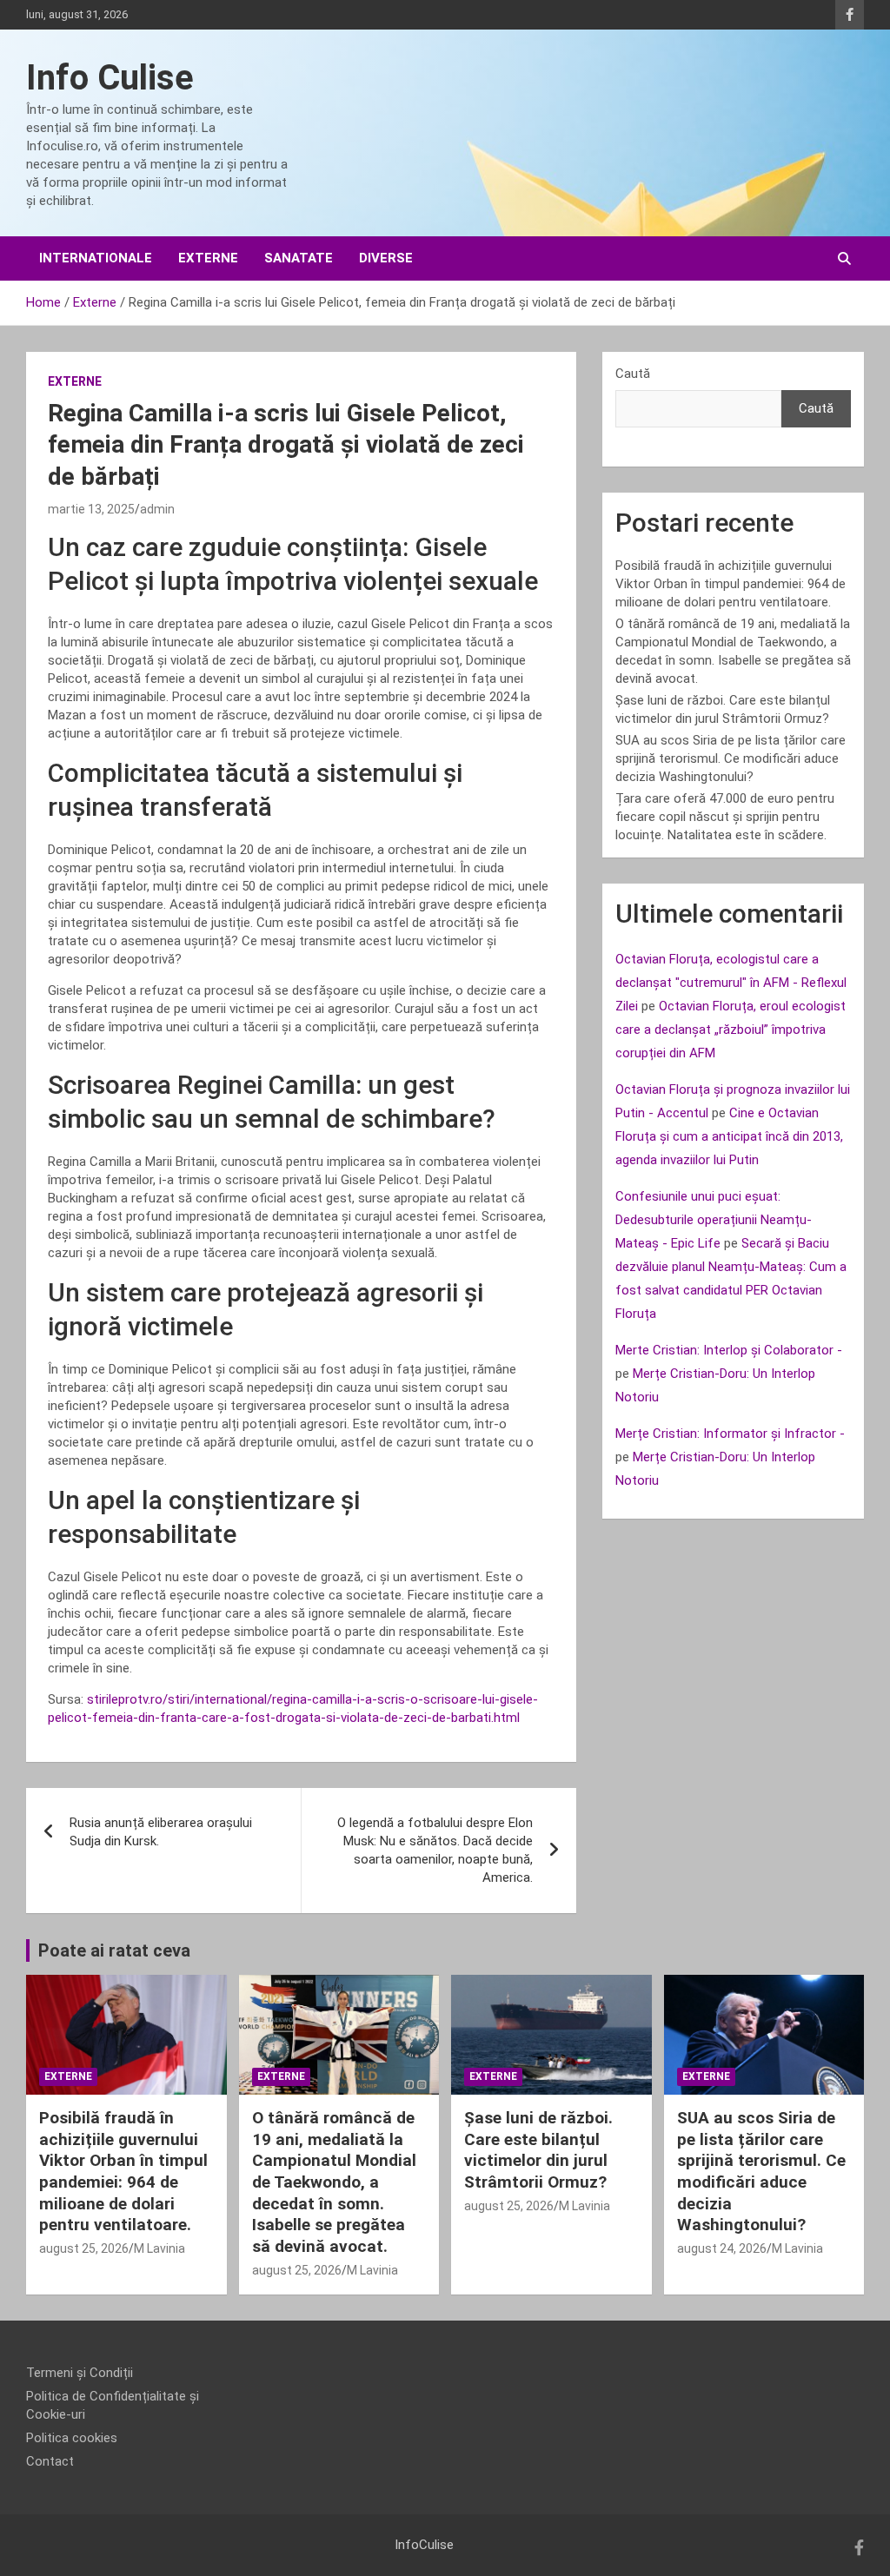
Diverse (386, 258)
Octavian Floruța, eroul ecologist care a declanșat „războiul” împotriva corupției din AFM (731, 1030)
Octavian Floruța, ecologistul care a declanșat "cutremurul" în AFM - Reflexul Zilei (731, 983)
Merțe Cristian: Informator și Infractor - (730, 1434)
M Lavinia (159, 2248)
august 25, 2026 (84, 2248)
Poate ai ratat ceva (114, 1950)
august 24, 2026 (722, 2248)
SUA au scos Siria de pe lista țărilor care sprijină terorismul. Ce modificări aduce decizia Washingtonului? (731, 758)
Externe (208, 258)
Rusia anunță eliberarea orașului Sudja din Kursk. (161, 1832)
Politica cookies (72, 2438)
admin (157, 509)
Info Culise (110, 78)
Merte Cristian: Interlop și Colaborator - (729, 1350)
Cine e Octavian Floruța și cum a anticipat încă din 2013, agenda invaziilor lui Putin (729, 1136)
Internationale (96, 258)
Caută (633, 374)
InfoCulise (424, 2545)
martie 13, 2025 (91, 509)
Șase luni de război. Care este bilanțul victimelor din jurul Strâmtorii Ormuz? (538, 2150)
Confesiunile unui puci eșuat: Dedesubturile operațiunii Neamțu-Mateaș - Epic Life (714, 1220)
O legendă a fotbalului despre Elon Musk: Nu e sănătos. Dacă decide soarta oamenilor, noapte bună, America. (435, 1850)
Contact (50, 2461)
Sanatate (299, 258)
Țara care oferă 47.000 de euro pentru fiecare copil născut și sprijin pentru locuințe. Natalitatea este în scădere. (725, 817)
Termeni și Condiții (80, 2373)
